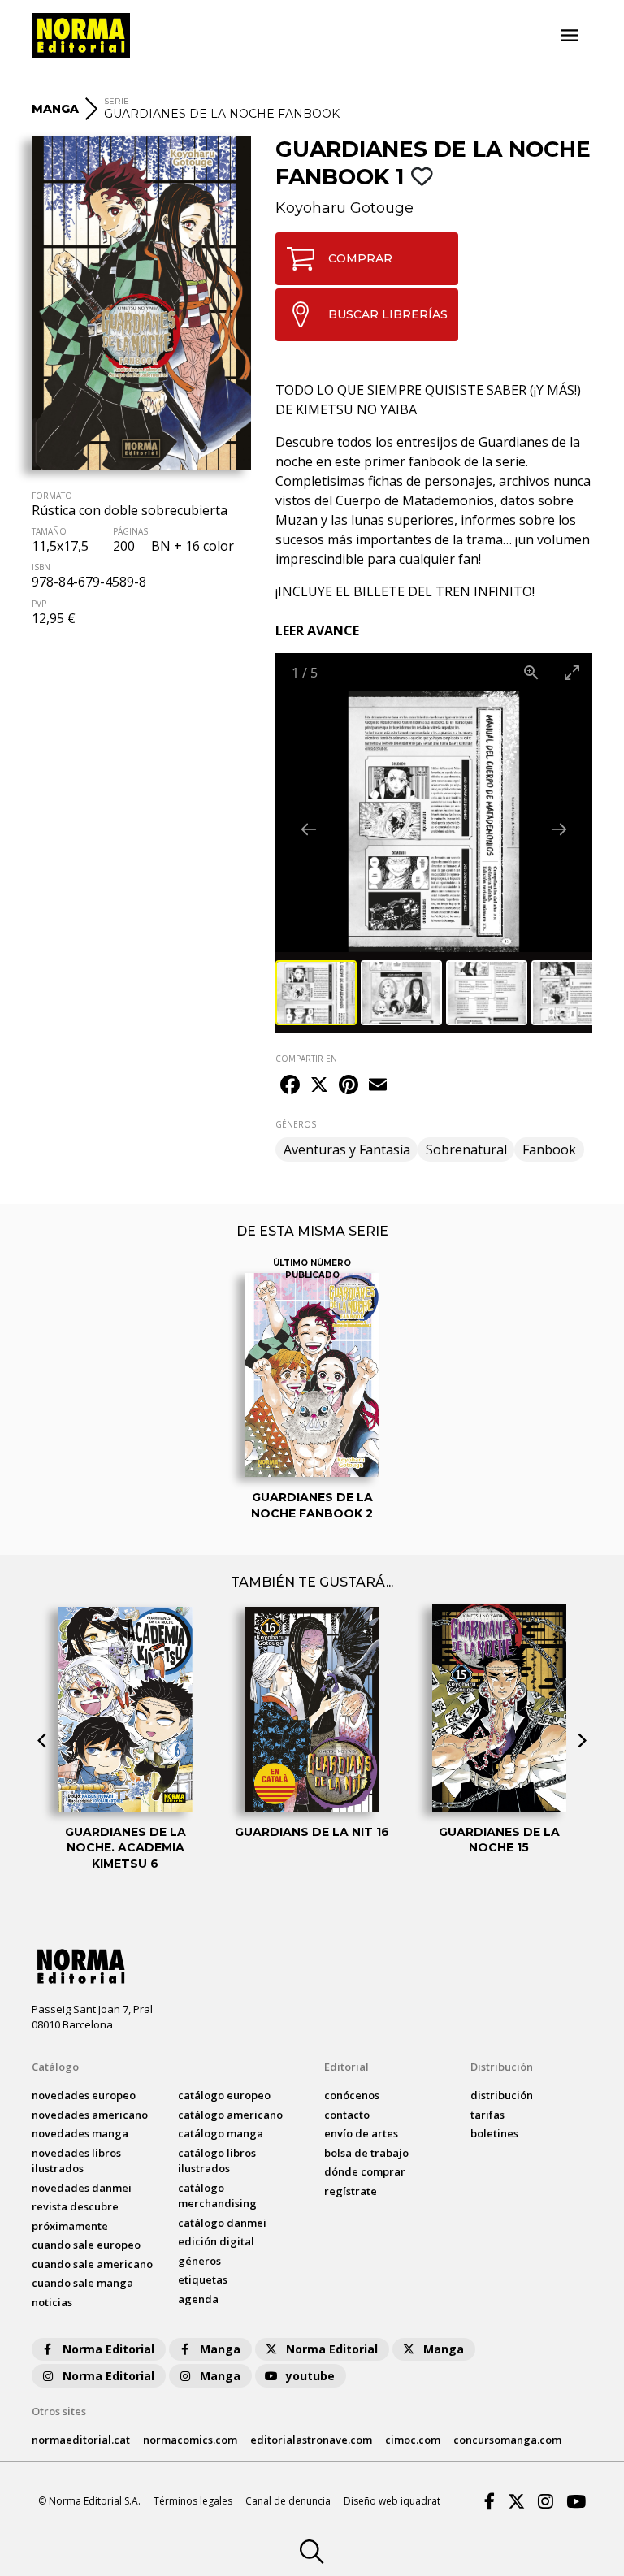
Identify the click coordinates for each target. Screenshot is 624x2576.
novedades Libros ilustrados (76, 2161)
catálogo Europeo (224, 2095)
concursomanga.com (507, 2440)
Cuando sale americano (92, 2264)
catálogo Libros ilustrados (217, 2161)
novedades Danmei (82, 2188)
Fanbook (549, 1149)
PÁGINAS (130, 531)
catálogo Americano (230, 2115)
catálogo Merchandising (217, 2196)
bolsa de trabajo (366, 2153)
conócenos (352, 2095)
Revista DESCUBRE (75, 2206)
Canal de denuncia (288, 2501)
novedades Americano (90, 2115)
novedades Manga (80, 2133)
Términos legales (193, 2501)
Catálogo (55, 2067)
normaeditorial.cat (81, 2440)
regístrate (351, 2191)
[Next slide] (559, 829)
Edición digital (216, 2241)
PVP (39, 604)
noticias (52, 2302)
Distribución (502, 2067)
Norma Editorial (108, 2349)
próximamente (70, 2226)
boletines (494, 2133)
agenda (198, 2299)
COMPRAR (360, 258)
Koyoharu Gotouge (344, 208)
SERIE (117, 101)
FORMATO (52, 496)
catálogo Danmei (222, 2223)
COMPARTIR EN (306, 1059)
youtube (310, 2376)
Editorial (347, 2067)
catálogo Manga (221, 2133)
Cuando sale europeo (86, 2245)
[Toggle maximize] (572, 672)
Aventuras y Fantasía (347, 1149)
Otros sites (59, 2411)
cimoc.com (413, 2440)
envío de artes (361, 2133)
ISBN (41, 567)
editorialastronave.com (311, 2440)
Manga (220, 2349)
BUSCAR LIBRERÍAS (388, 314)
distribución (502, 2095)
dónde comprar (365, 2171)
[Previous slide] (309, 829)
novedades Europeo (84, 2095)
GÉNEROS (296, 1124)
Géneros (199, 2261)
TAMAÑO (49, 531)
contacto (347, 2115)
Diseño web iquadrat (392, 2501)
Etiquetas (203, 2279)
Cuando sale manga (82, 2283)
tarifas (487, 2115)
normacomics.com (190, 2440)
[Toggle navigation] (570, 36)
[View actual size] (531, 672)
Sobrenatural (466, 1149)
